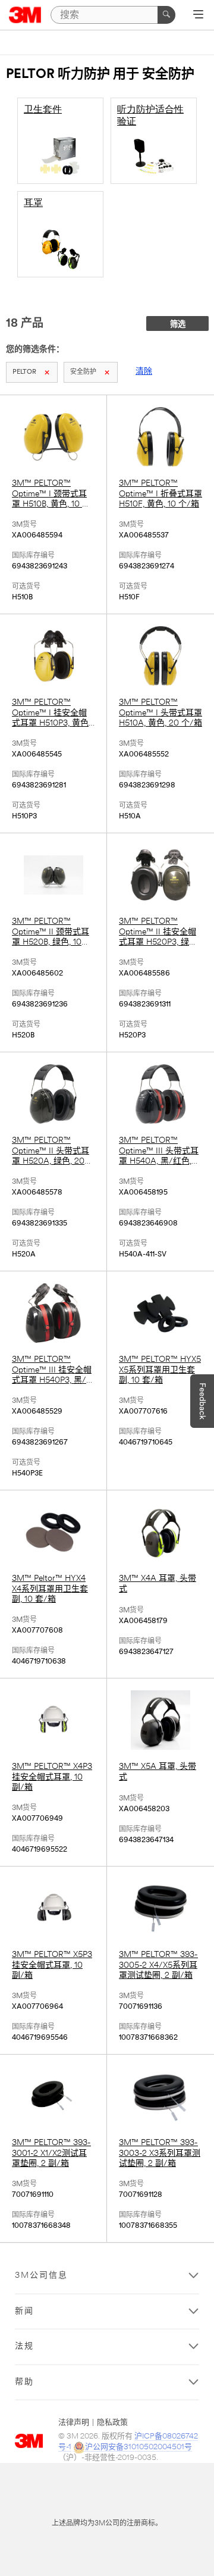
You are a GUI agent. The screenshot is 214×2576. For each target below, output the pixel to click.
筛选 (178, 325)
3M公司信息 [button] (41, 2276)
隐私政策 (112, 2423)
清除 (144, 372)
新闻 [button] (24, 2311)
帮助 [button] (24, 2382)
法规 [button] (24, 2347)
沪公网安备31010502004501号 (139, 2447)
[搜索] (166, 15)
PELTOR (24, 372)
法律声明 (74, 2423)
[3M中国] (25, 15)
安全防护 (83, 372)
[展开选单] (198, 15)
